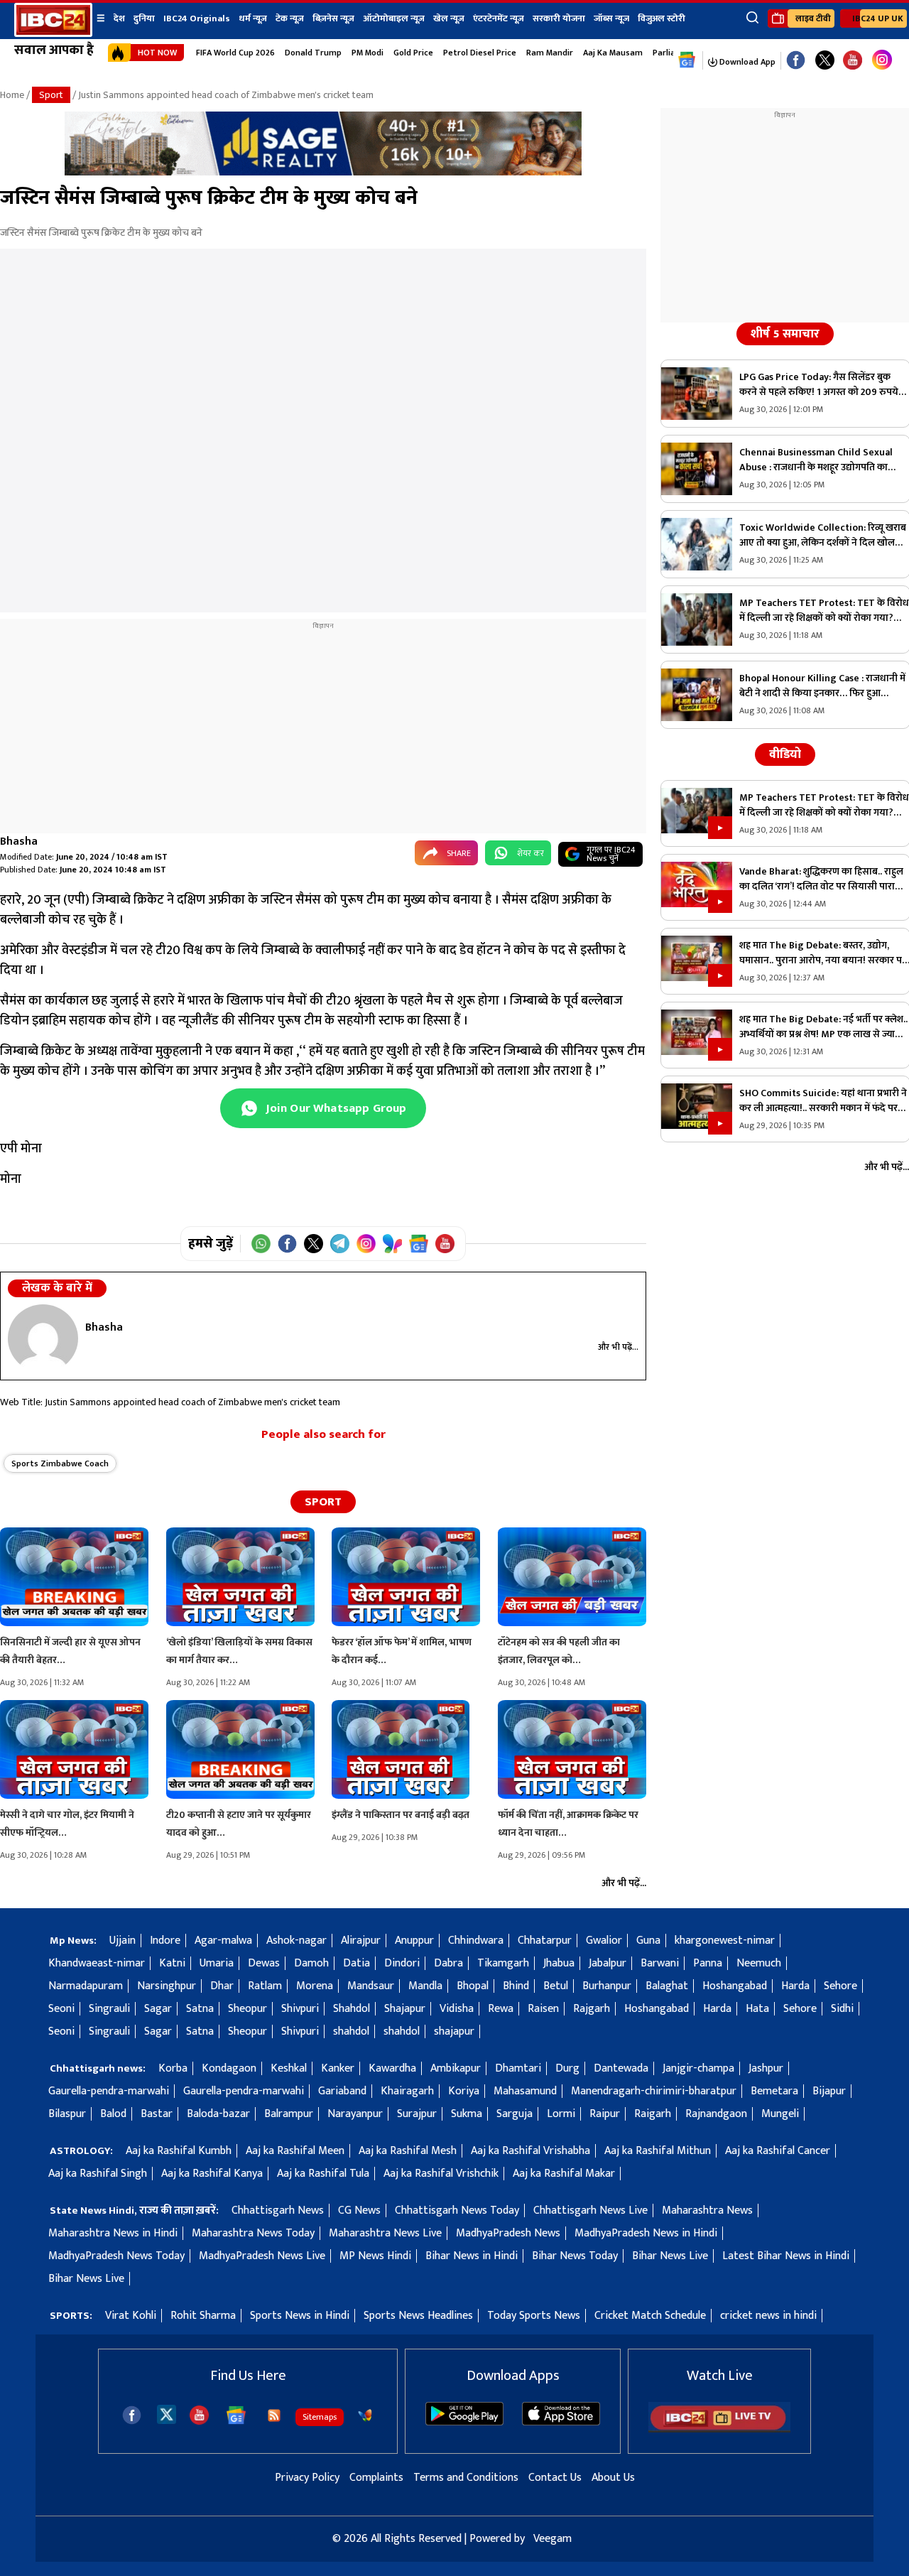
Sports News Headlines (418, 2316)
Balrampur (289, 2114)
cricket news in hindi (768, 2316)
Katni (172, 1963)
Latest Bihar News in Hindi (786, 2256)
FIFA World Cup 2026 (235, 53)
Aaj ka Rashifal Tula (323, 2174)
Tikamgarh (503, 1963)
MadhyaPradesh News (508, 2233)
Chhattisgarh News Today (457, 2210)
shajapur (454, 2031)
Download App (746, 62)
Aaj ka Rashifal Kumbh (179, 2151)
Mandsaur (371, 1986)
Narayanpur (355, 2114)
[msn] (365, 2415)
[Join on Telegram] (340, 1244)
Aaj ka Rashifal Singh (98, 2174)
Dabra (448, 1963)
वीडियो (785, 754)
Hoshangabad (735, 1986)
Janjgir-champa (698, 2068)
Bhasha (19, 841)
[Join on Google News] (419, 1244)
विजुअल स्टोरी (662, 18)
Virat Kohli (131, 2316)
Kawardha (392, 2068)
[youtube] (853, 61)
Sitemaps (320, 2417)
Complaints (376, 2478)
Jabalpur (608, 1963)
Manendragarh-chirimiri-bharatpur (654, 2091)
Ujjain (123, 1941)
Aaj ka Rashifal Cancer (778, 2151)
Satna (200, 2009)
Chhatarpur (545, 1941)
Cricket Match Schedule (650, 2316)
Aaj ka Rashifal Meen (295, 2151)
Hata (757, 2009)
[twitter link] (825, 61)
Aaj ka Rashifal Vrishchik (441, 2174)
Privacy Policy (307, 2478)
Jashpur (766, 2068)
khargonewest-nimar (725, 1941)
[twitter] (167, 2414)
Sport (51, 95)
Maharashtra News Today (253, 2233)
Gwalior (604, 1941)
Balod (113, 2114)
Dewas (264, 1963)
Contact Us (555, 2478)
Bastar (157, 2114)
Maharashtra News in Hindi (113, 2233)
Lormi (561, 2114)
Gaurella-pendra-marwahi (109, 2091)
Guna (648, 1941)
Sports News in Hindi (300, 2316)
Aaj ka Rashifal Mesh (408, 2151)
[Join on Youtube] (445, 1244)
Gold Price (413, 53)
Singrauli (109, 2009)
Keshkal (289, 2068)
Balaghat (667, 1986)
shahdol (351, 2031)
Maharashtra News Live (385, 2233)
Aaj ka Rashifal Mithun (658, 2151)
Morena (315, 1986)
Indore (165, 1941)
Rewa (501, 2009)
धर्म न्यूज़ (253, 18)
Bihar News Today (575, 2256)
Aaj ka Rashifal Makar (564, 2174)
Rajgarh (592, 2009)
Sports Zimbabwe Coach (60, 1463)
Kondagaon (229, 2068)
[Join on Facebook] (287, 1244)
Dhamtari (518, 2068)
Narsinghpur (167, 1986)
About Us (613, 2478)
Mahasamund (525, 2091)
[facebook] (132, 2415)
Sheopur (247, 2009)
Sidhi (842, 2009)
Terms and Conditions (466, 2478)
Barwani (660, 1963)
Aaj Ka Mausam (613, 53)
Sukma (467, 2114)
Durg (567, 2068)
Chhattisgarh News (278, 2210)
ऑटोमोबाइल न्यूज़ (394, 18)
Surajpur (417, 2114)
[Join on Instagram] (366, 1244)
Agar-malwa (223, 1941)
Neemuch (759, 1963)
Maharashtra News (707, 2210)
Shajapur (405, 2009)
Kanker (338, 2068)
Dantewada (621, 2068)
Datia (356, 1963)
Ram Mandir (550, 53)
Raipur (605, 2114)
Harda (795, 1986)
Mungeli (780, 2114)
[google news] (687, 60)
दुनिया (144, 18)
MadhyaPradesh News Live (262, 2256)
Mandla (425, 1986)
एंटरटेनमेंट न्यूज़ (499, 18)
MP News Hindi (375, 2256)
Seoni (61, 2009)
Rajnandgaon (716, 2114)
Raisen (543, 2009)
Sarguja (515, 2114)
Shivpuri (300, 2009)
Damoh (311, 1963)
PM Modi (368, 53)
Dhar (222, 1986)
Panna (708, 1963)
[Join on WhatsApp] (261, 1244)
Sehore (840, 1986)
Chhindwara (476, 1941)
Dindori (402, 1963)
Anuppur (414, 1941)
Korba (173, 2068)
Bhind (516, 1986)
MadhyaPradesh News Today (116, 2256)
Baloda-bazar (218, 2114)
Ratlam (265, 1986)
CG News (359, 2210)
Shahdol (352, 2009)
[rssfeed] (274, 2415)
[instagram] (882, 60)
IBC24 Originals (197, 18)
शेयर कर (530, 853)
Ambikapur (456, 2068)
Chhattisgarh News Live (590, 2210)
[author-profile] (43, 1338)
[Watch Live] (719, 2429)
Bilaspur (67, 2114)
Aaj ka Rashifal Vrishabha (530, 2151)
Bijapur (829, 2091)
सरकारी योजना (559, 18)
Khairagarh (407, 2091)
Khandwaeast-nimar (97, 1963)
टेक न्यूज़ (290, 18)
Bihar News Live (670, 2256)
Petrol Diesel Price (480, 53)
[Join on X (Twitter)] (314, 1244)
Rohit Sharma (203, 2316)
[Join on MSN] (392, 1244)
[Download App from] (464, 2422)
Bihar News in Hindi (472, 2256)
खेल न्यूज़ (449, 18)
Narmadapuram (86, 1986)
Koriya (464, 2091)
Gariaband (342, 2091)
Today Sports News (534, 2316)
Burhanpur (607, 1986)
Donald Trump (313, 53)
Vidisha (457, 2009)
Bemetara (774, 2091)
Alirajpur (361, 1941)
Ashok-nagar (296, 1941)
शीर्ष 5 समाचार (785, 334)
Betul (556, 1986)
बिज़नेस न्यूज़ (333, 18)
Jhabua (559, 1963)
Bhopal (473, 1986)
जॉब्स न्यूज (611, 18)
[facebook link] (796, 61)
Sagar (158, 2009)
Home (12, 95)
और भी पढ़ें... (618, 1347)
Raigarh (653, 2114)
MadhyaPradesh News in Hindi (646, 2233)
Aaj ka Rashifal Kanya (212, 2174)
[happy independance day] (323, 172)
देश (119, 18)
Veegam (553, 2539)
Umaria (217, 1963)
